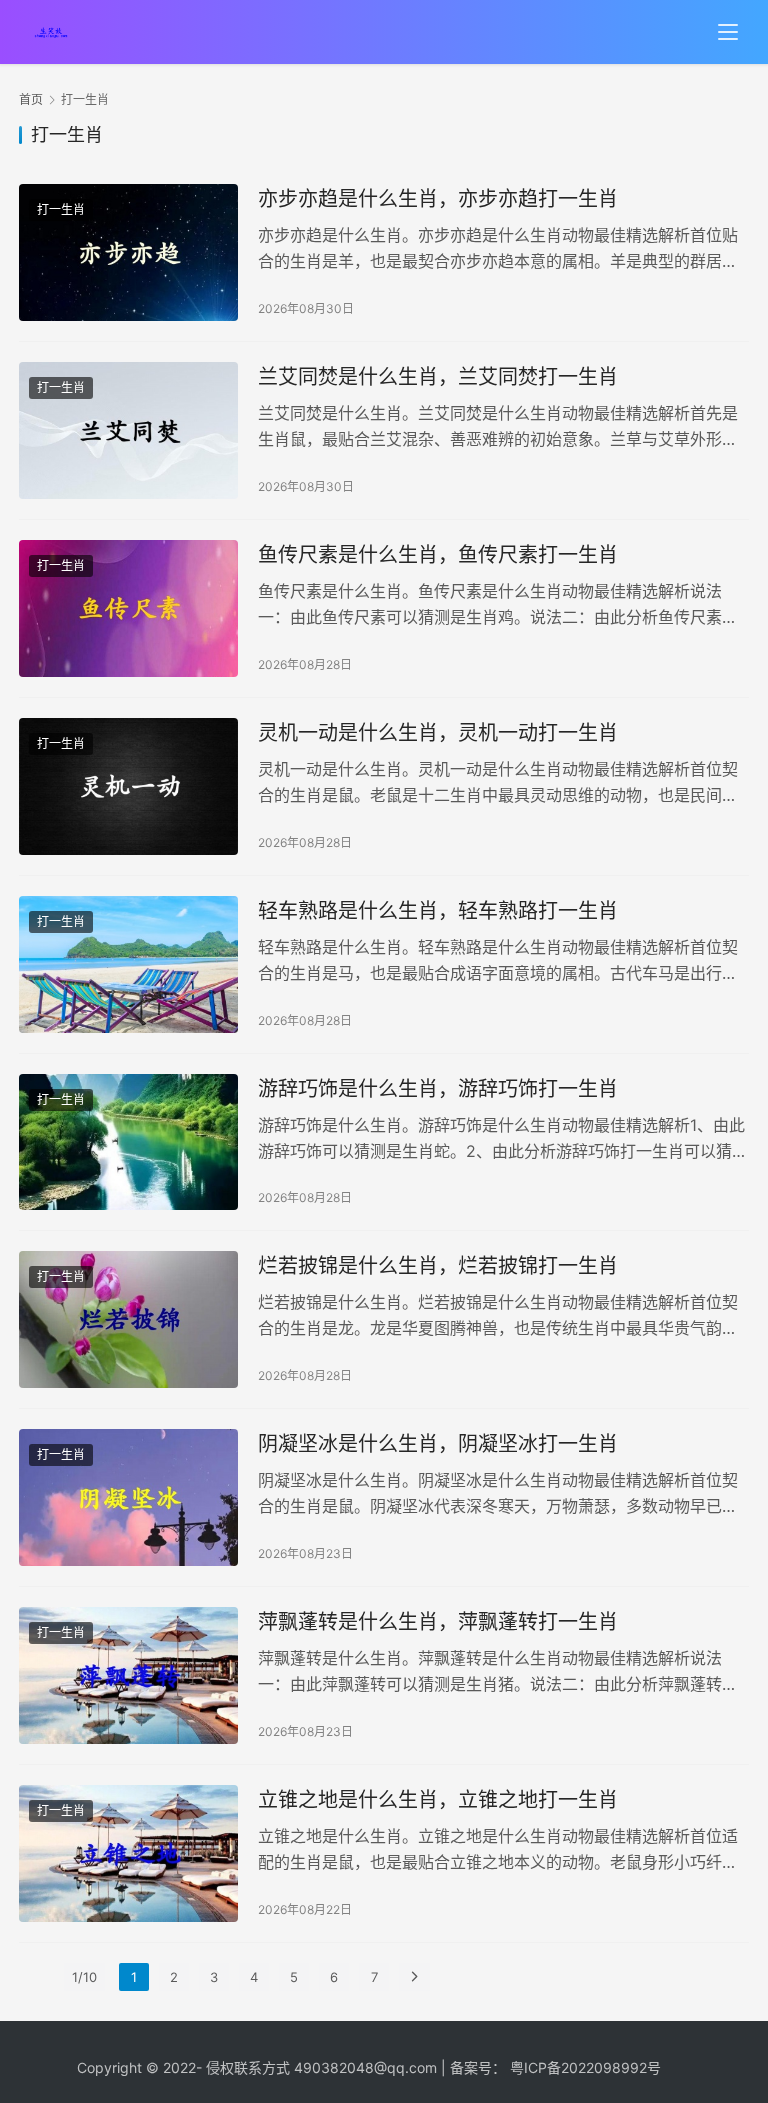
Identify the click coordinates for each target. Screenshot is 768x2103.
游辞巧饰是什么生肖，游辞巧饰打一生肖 (438, 1089)
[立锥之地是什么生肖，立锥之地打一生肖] (128, 1853)
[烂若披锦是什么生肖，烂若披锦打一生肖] (128, 1319)
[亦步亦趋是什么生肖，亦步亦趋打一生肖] (128, 252)
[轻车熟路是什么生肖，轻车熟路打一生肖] (128, 964)
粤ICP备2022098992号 (585, 2067)
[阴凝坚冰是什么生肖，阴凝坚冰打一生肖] (128, 1497)
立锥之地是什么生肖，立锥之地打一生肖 (438, 1800)
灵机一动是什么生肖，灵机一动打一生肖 (438, 733)
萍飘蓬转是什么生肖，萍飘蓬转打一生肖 (438, 1622)
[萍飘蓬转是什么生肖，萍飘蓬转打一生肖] (128, 1675)
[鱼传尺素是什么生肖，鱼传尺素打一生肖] (128, 608)
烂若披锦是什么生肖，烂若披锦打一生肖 (438, 1266)
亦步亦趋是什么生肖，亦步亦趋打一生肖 (438, 199)
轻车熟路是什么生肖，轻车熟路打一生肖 (438, 911)
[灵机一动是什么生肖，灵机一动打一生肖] (128, 786)
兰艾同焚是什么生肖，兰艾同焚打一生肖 (438, 377)
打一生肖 (61, 209)
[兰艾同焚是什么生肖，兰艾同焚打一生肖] (128, 430)
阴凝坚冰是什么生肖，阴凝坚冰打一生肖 (438, 1444)
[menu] (728, 32)
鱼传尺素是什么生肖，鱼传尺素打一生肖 (438, 555)
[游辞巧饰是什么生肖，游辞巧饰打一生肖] (128, 1142)
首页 (31, 99)
